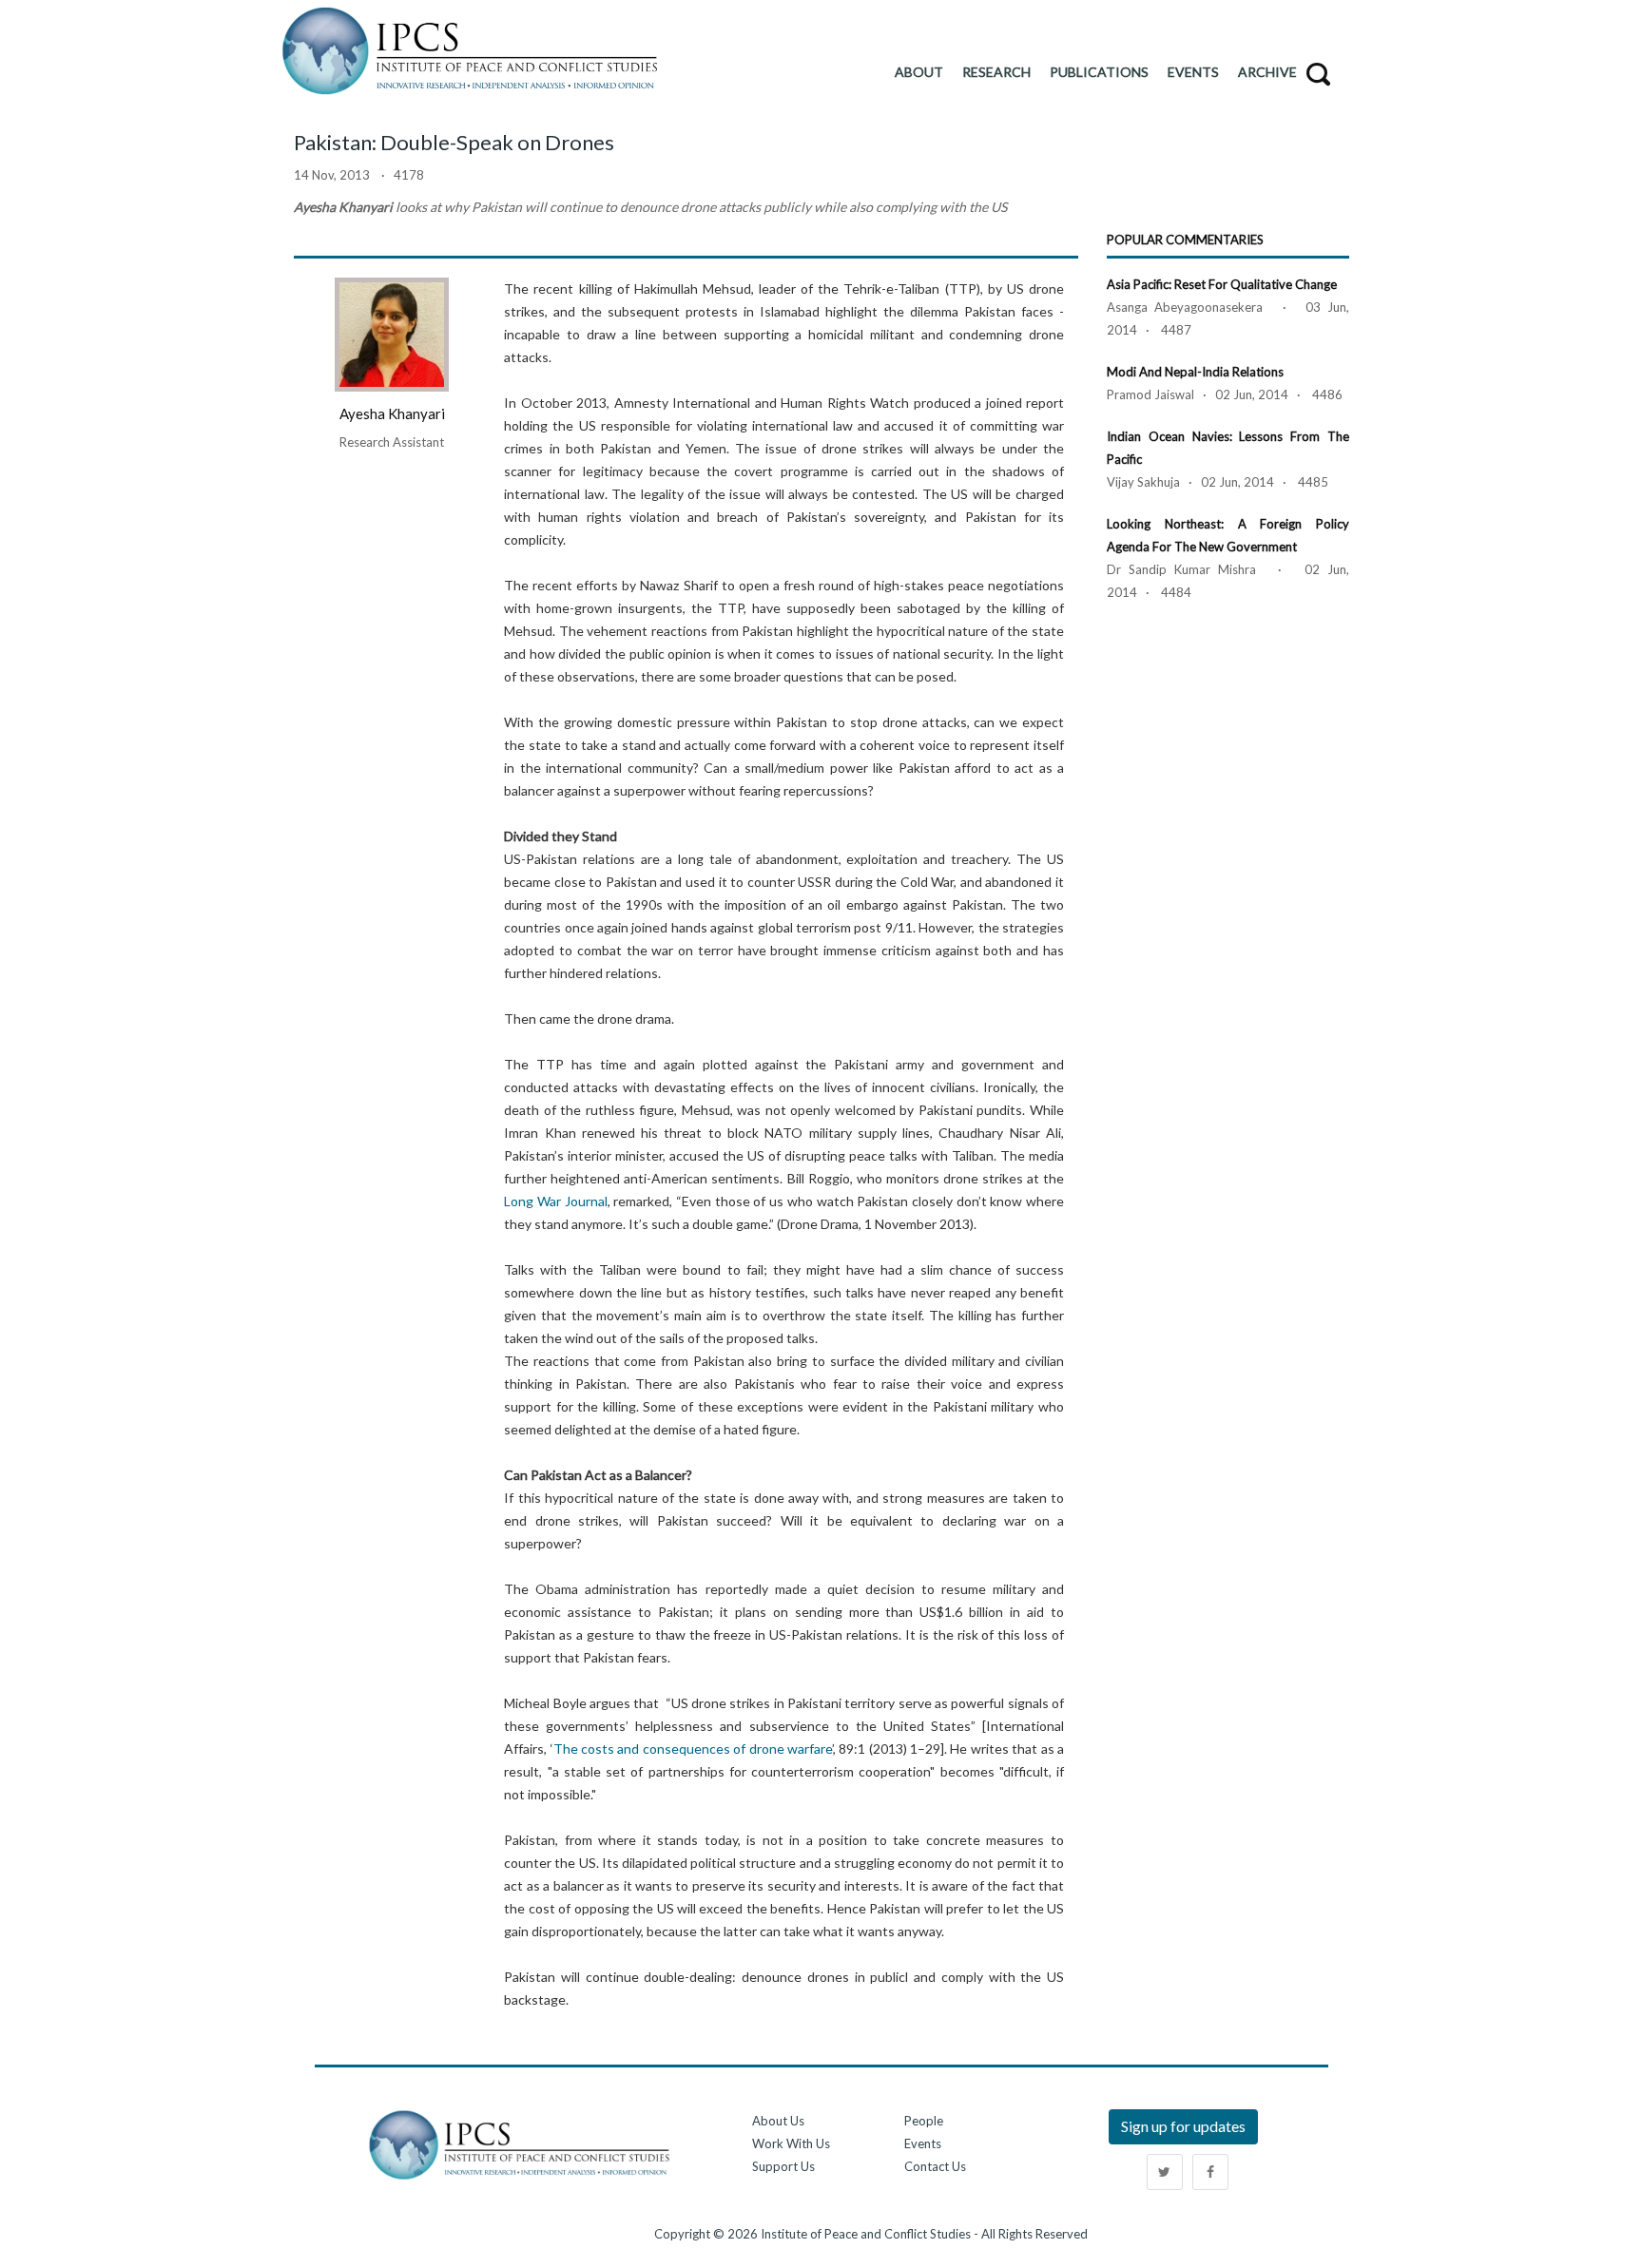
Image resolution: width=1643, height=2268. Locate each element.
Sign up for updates (1183, 2126)
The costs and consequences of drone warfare (693, 1749)
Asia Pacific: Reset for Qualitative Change (1222, 284)
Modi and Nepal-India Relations (1195, 372)
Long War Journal (555, 1201)
